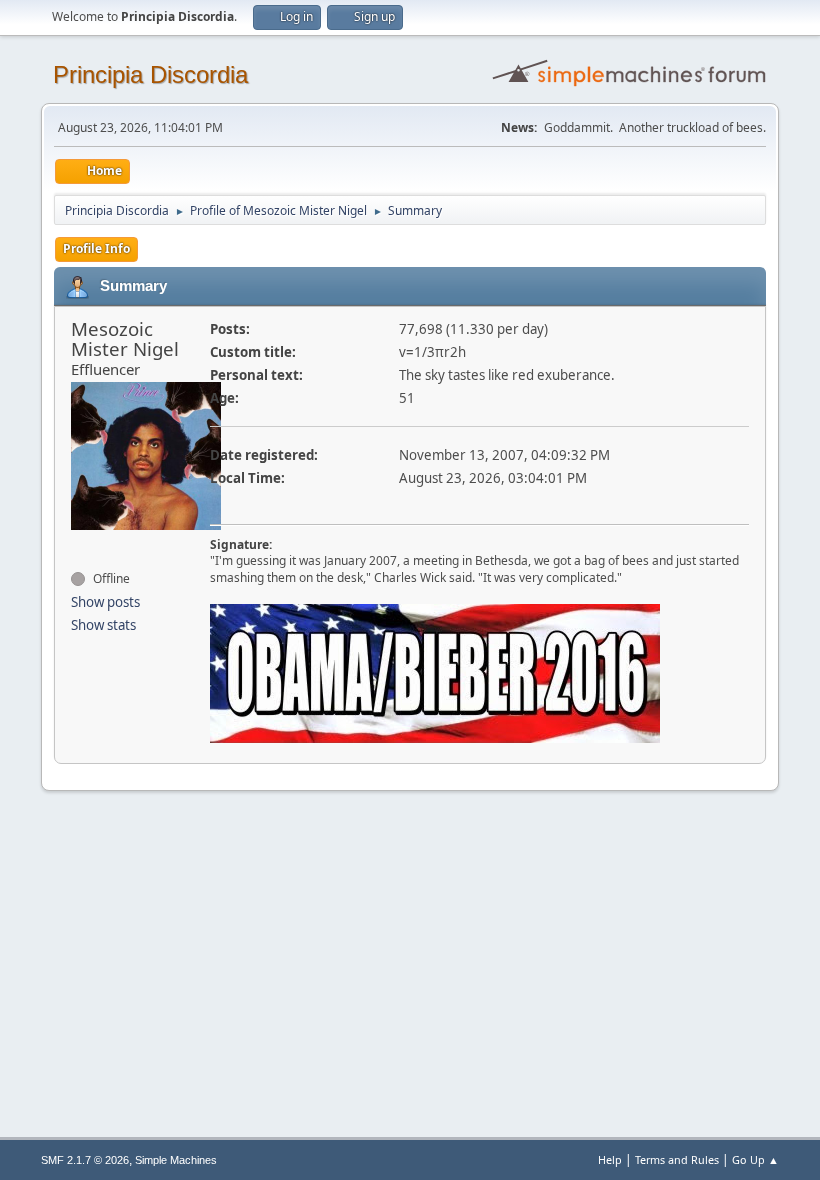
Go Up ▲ (755, 1159)
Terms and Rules (677, 1159)
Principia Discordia (150, 74)
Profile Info (96, 248)
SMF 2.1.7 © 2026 (85, 1160)
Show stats (103, 625)
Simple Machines (176, 1160)
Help (610, 1159)
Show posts (105, 602)
